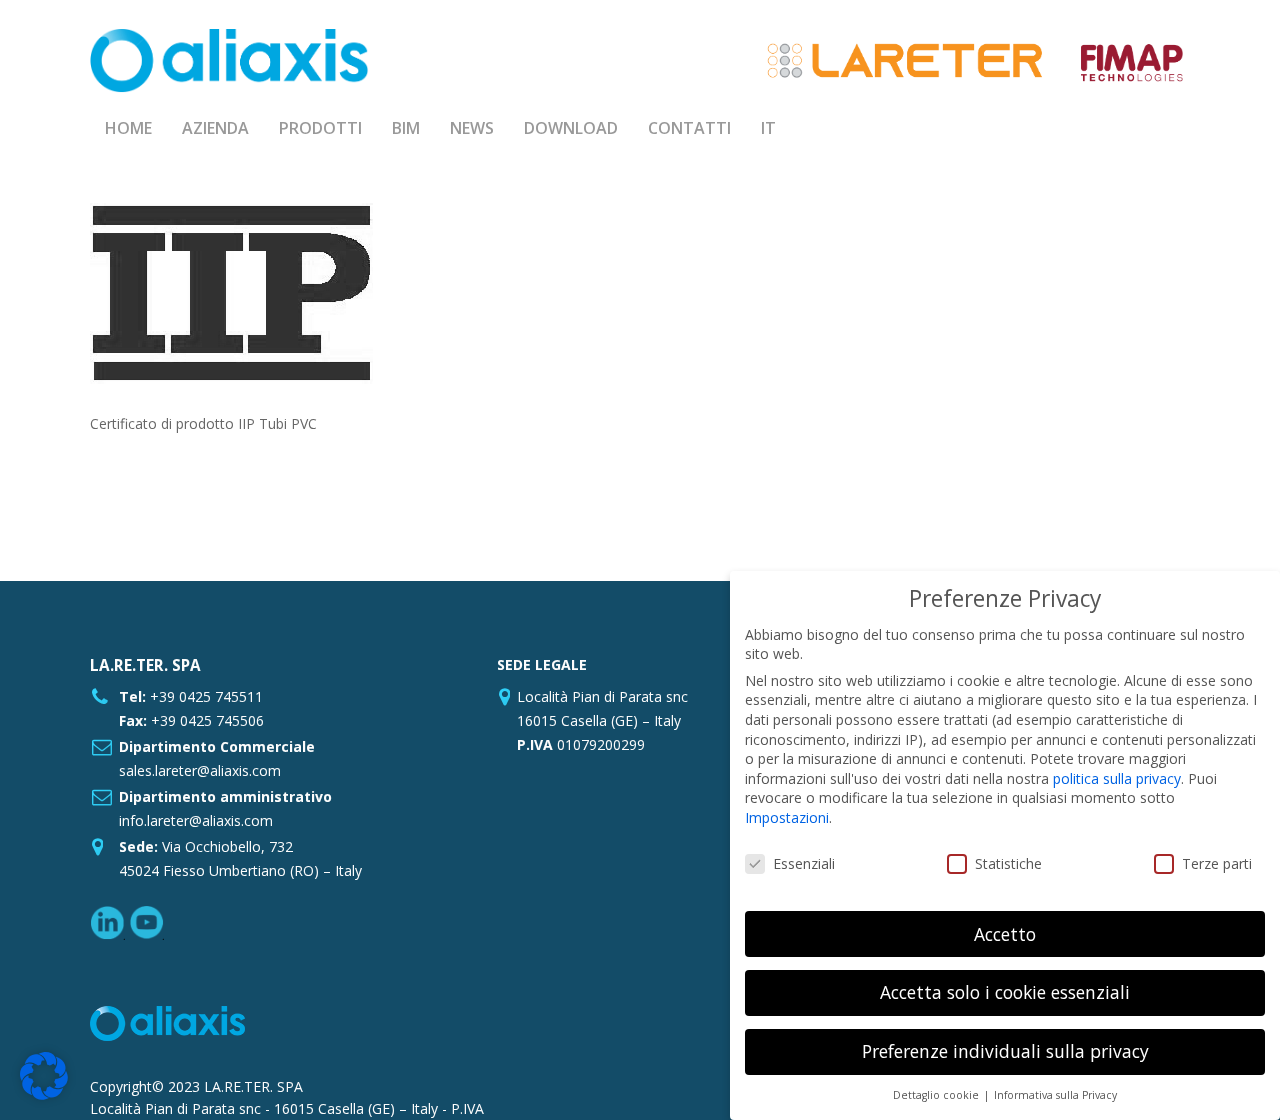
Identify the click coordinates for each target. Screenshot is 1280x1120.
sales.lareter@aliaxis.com (200, 770)
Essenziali (804, 863)
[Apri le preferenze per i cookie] (44, 1094)
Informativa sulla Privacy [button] (1055, 1095)
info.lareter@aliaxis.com (196, 820)
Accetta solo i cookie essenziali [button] (1005, 992)
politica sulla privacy (1117, 778)
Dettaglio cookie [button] (937, 1095)
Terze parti (1217, 863)
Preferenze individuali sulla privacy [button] (1005, 1051)
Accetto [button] (1005, 934)
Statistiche (1008, 863)
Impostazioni (787, 817)
